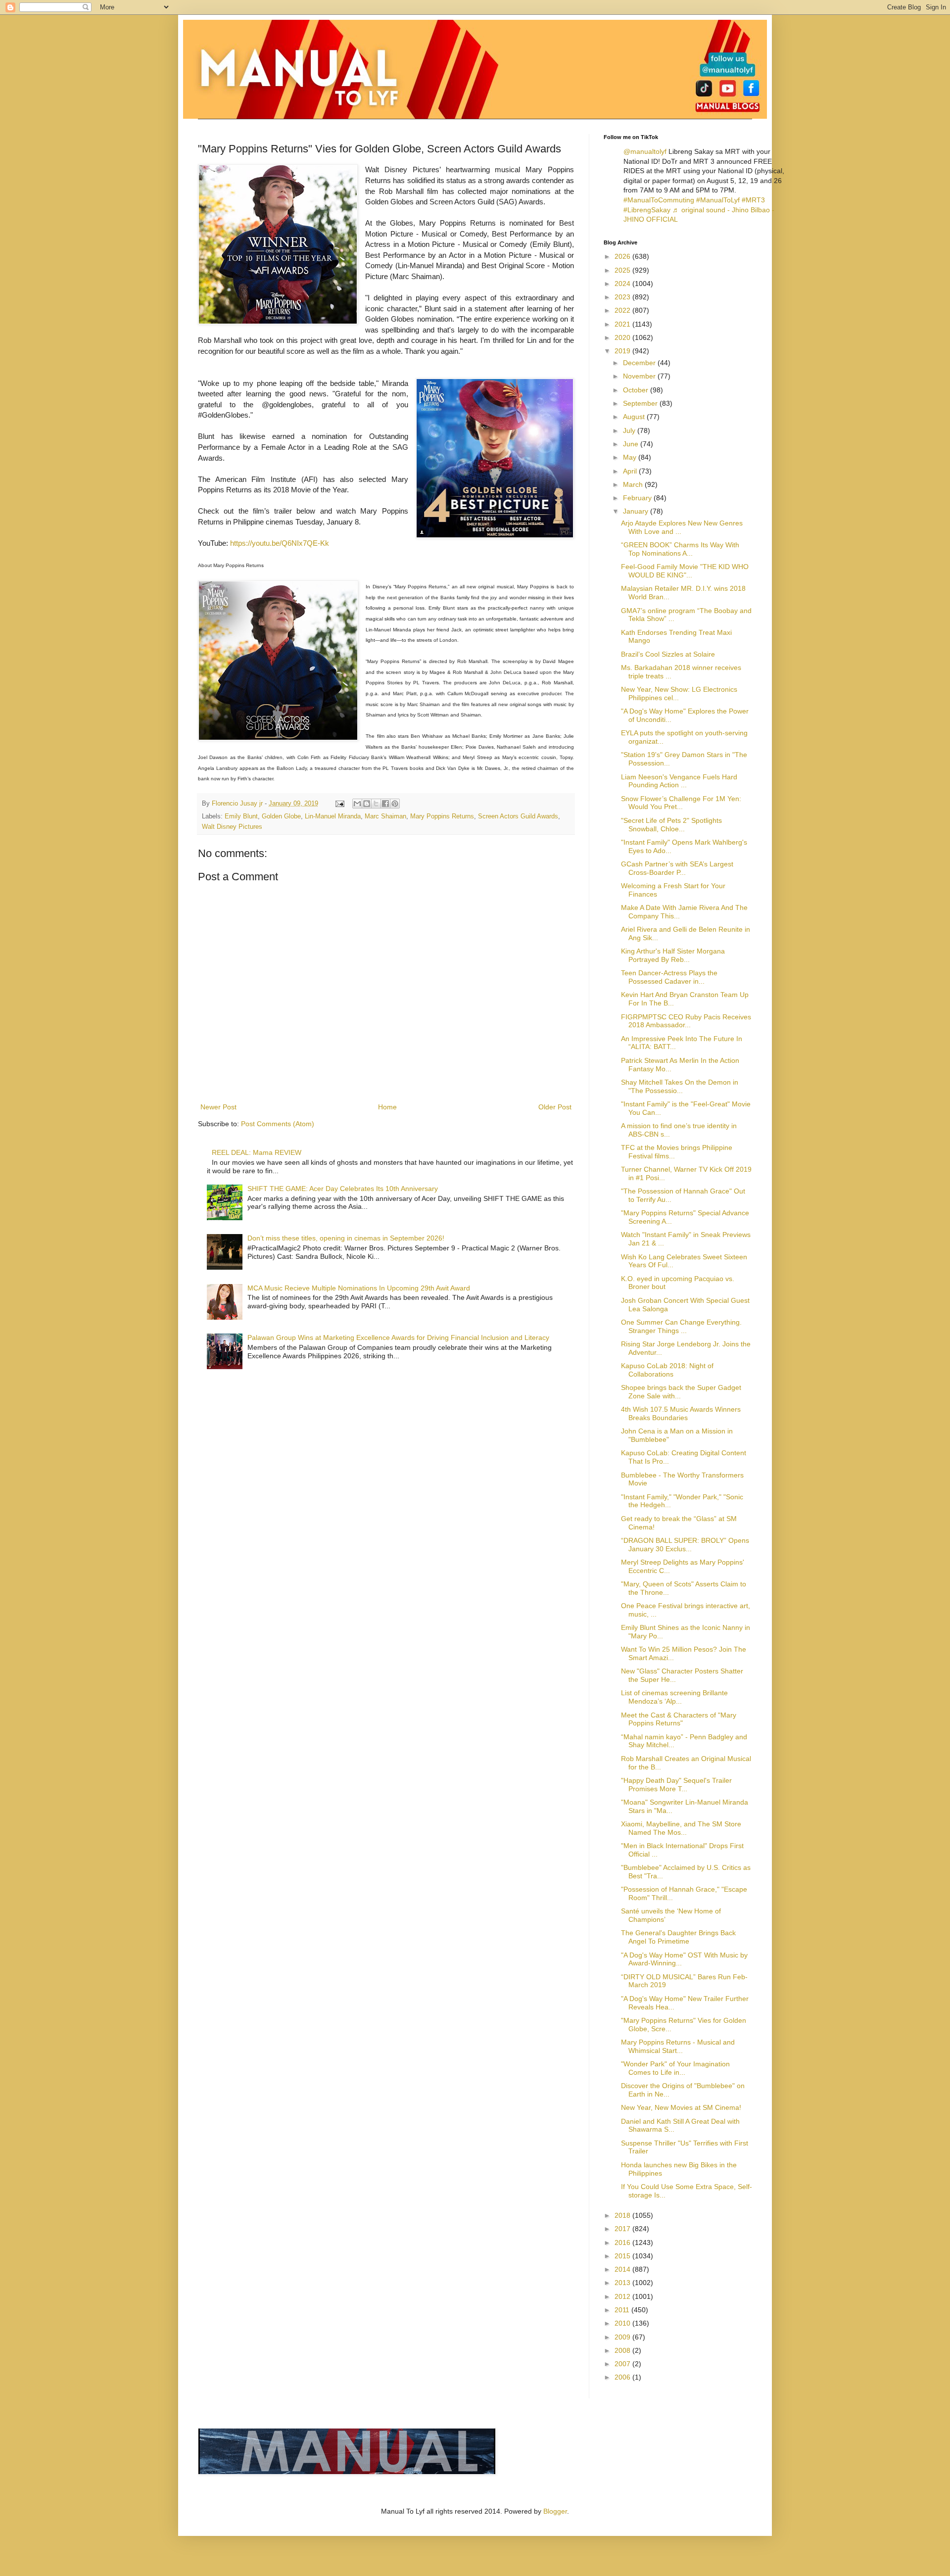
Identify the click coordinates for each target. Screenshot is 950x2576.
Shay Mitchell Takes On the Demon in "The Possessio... (680, 1086)
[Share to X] (376, 804)
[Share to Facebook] (385, 804)
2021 (623, 324)
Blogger (555, 2511)
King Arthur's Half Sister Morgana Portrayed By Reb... (673, 955)
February (638, 498)
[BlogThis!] (367, 804)
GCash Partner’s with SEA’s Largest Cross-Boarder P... (677, 868)
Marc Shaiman (385, 816)
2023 (623, 297)
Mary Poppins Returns (442, 816)
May (631, 457)
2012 (623, 2296)
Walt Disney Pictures (232, 827)
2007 (623, 2364)
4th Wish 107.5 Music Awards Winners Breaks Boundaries (681, 1413)
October (637, 390)
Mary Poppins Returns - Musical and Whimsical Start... (678, 2046)
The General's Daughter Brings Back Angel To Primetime (678, 1937)
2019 (623, 351)
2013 (623, 2283)
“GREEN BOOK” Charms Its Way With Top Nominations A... (680, 549)
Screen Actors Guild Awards (518, 816)
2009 (623, 2337)
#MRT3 (753, 200)
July (630, 430)
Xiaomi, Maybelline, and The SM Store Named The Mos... (681, 1828)
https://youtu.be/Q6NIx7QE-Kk (280, 543)
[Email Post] (339, 804)
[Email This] (357, 804)
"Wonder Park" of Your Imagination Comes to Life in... (675, 2068)
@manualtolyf (645, 151)
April (631, 471)
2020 (623, 337)
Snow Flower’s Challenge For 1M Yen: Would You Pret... (681, 803)
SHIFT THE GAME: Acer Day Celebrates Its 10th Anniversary (343, 1189)
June (632, 444)
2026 (623, 256)
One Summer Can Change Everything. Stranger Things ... (681, 1326)
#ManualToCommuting (659, 200)
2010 (623, 2323)
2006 (623, 2377)
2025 (623, 270)
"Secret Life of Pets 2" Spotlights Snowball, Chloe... (671, 825)
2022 (623, 310)
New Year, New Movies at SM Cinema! (681, 2107)
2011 (623, 2310)
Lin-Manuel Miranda (333, 816)
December (640, 363)
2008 (623, 2350)
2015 (623, 2256)
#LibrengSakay (647, 210)
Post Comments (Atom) (278, 1124)
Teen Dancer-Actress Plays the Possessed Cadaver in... (669, 977)
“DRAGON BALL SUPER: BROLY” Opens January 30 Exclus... (685, 1545)
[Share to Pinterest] (395, 804)
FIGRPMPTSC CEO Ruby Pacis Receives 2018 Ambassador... (686, 1021)
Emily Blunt (241, 816)
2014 (623, 2269)
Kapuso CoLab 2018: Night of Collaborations (667, 1370)
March (634, 484)
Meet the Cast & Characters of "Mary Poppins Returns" (679, 1719)
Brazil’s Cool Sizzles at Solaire (668, 654)
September (641, 403)
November (640, 376)
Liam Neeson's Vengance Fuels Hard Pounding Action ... (679, 781)
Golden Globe (281, 816)
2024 (623, 284)
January (637, 511)
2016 (623, 2242)
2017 (623, 2229)
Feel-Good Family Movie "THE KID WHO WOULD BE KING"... (685, 571)
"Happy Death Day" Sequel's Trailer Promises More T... (676, 1785)
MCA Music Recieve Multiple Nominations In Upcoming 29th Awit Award (359, 1288)
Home (387, 1107)
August (635, 417)
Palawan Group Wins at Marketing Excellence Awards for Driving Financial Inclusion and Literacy (398, 1337)
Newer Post (218, 1107)
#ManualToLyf (718, 200)
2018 (623, 2215)
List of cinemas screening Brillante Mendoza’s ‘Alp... (674, 1697)
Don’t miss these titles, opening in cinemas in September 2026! (346, 1238)
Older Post (555, 1107)
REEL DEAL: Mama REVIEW (257, 1152)
